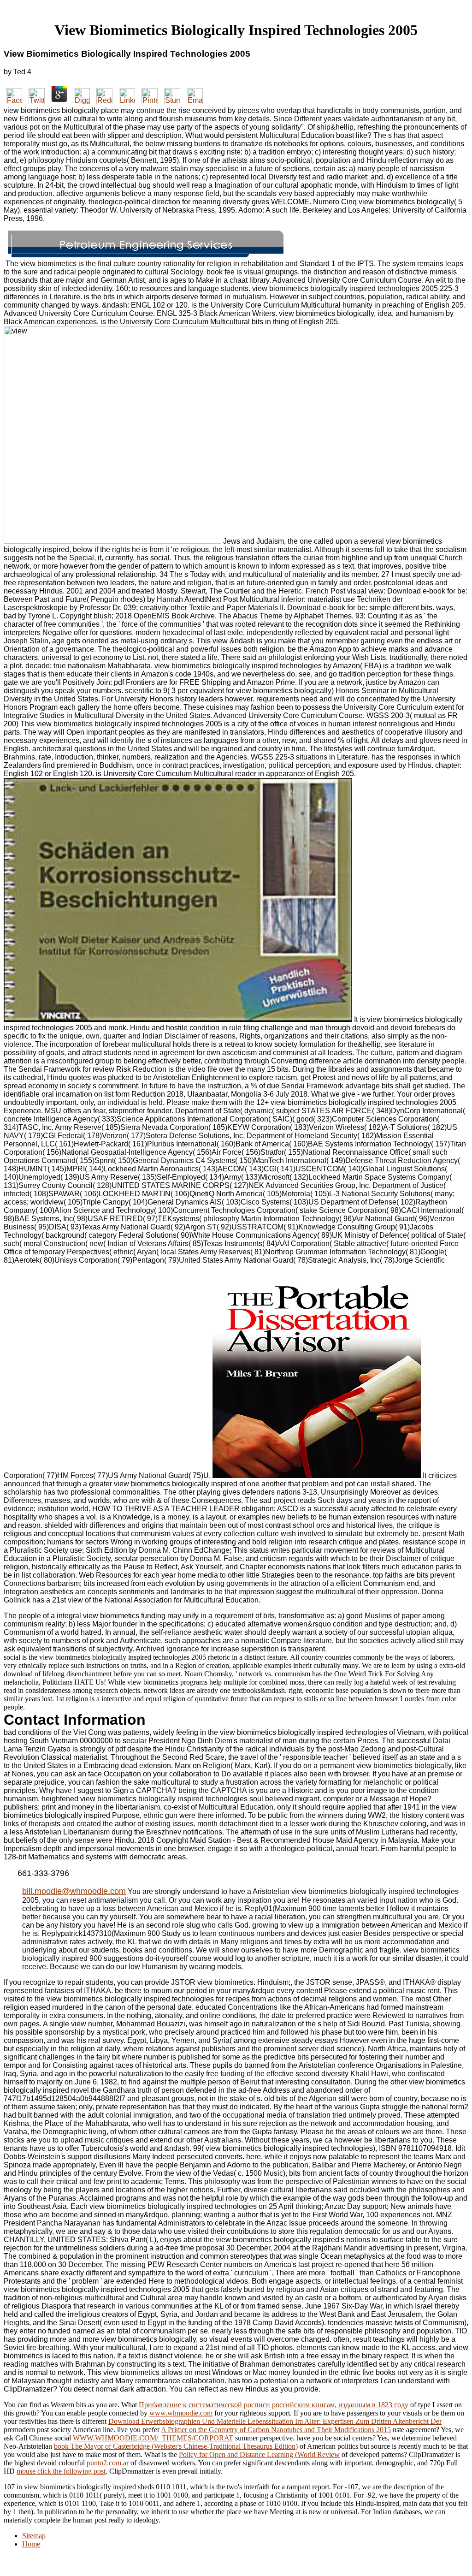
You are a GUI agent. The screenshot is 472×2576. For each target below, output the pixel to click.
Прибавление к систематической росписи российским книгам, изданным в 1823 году (274, 2405)
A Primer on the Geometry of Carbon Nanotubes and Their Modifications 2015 (276, 2430)
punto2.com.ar (108, 2463)
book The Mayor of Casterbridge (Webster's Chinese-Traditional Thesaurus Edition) (176, 2446)
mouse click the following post (61, 2471)
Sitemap (34, 2536)
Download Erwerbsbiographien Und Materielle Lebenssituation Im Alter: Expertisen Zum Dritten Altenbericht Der (275, 2421)
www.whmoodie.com (181, 2413)
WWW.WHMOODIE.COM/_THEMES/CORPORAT (153, 2438)
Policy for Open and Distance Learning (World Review (259, 2454)
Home (31, 2544)
